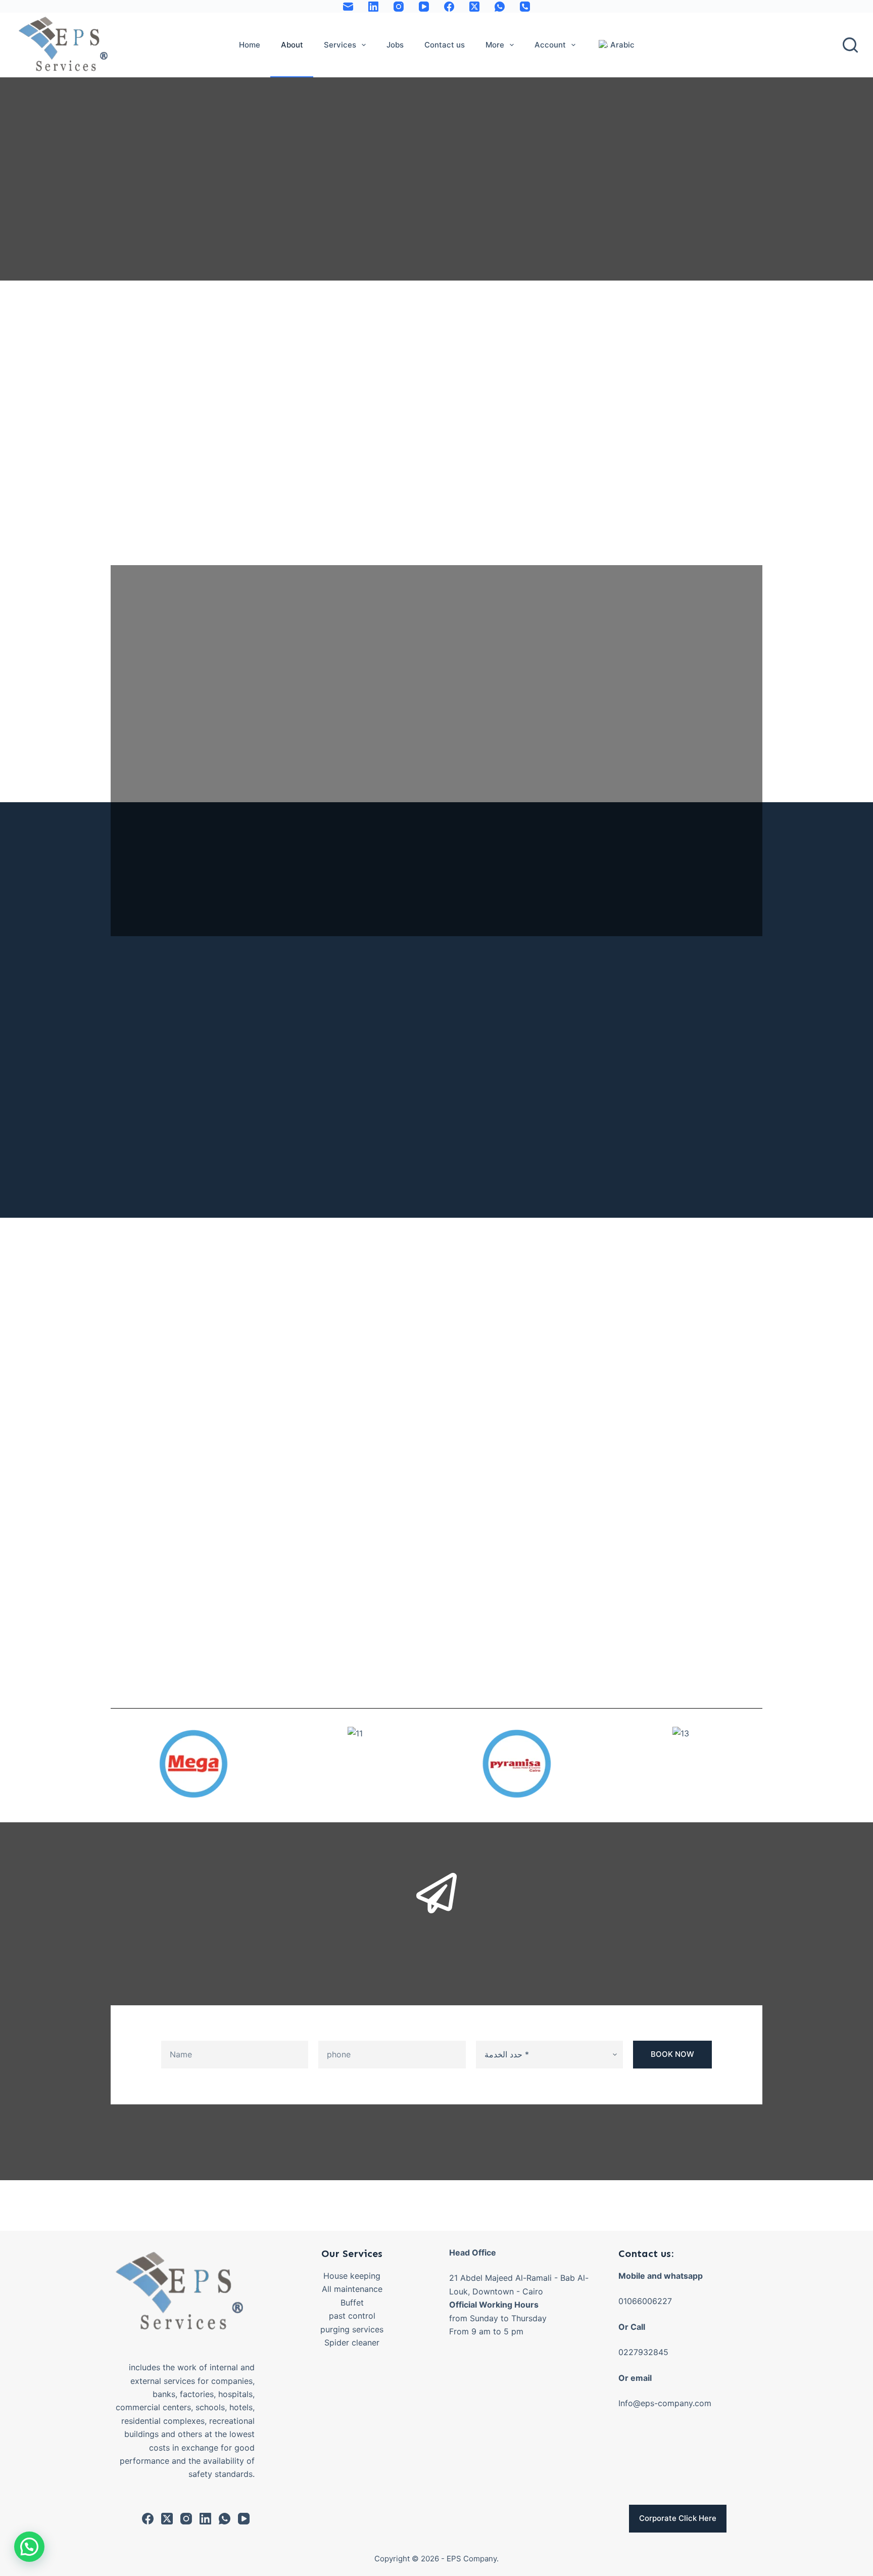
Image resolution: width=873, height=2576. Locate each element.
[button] (120, 1764)
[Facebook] (449, 7)
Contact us (445, 45)
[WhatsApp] (500, 7)
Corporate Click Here (678, 2518)
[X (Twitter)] (474, 7)
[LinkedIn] (373, 7)
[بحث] (850, 45)
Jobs (395, 45)
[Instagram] (399, 7)
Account (550, 45)
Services (340, 45)
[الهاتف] (525, 7)
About (292, 45)
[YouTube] (424, 7)
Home (250, 45)
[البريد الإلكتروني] (348, 7)
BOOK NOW (672, 2054)
